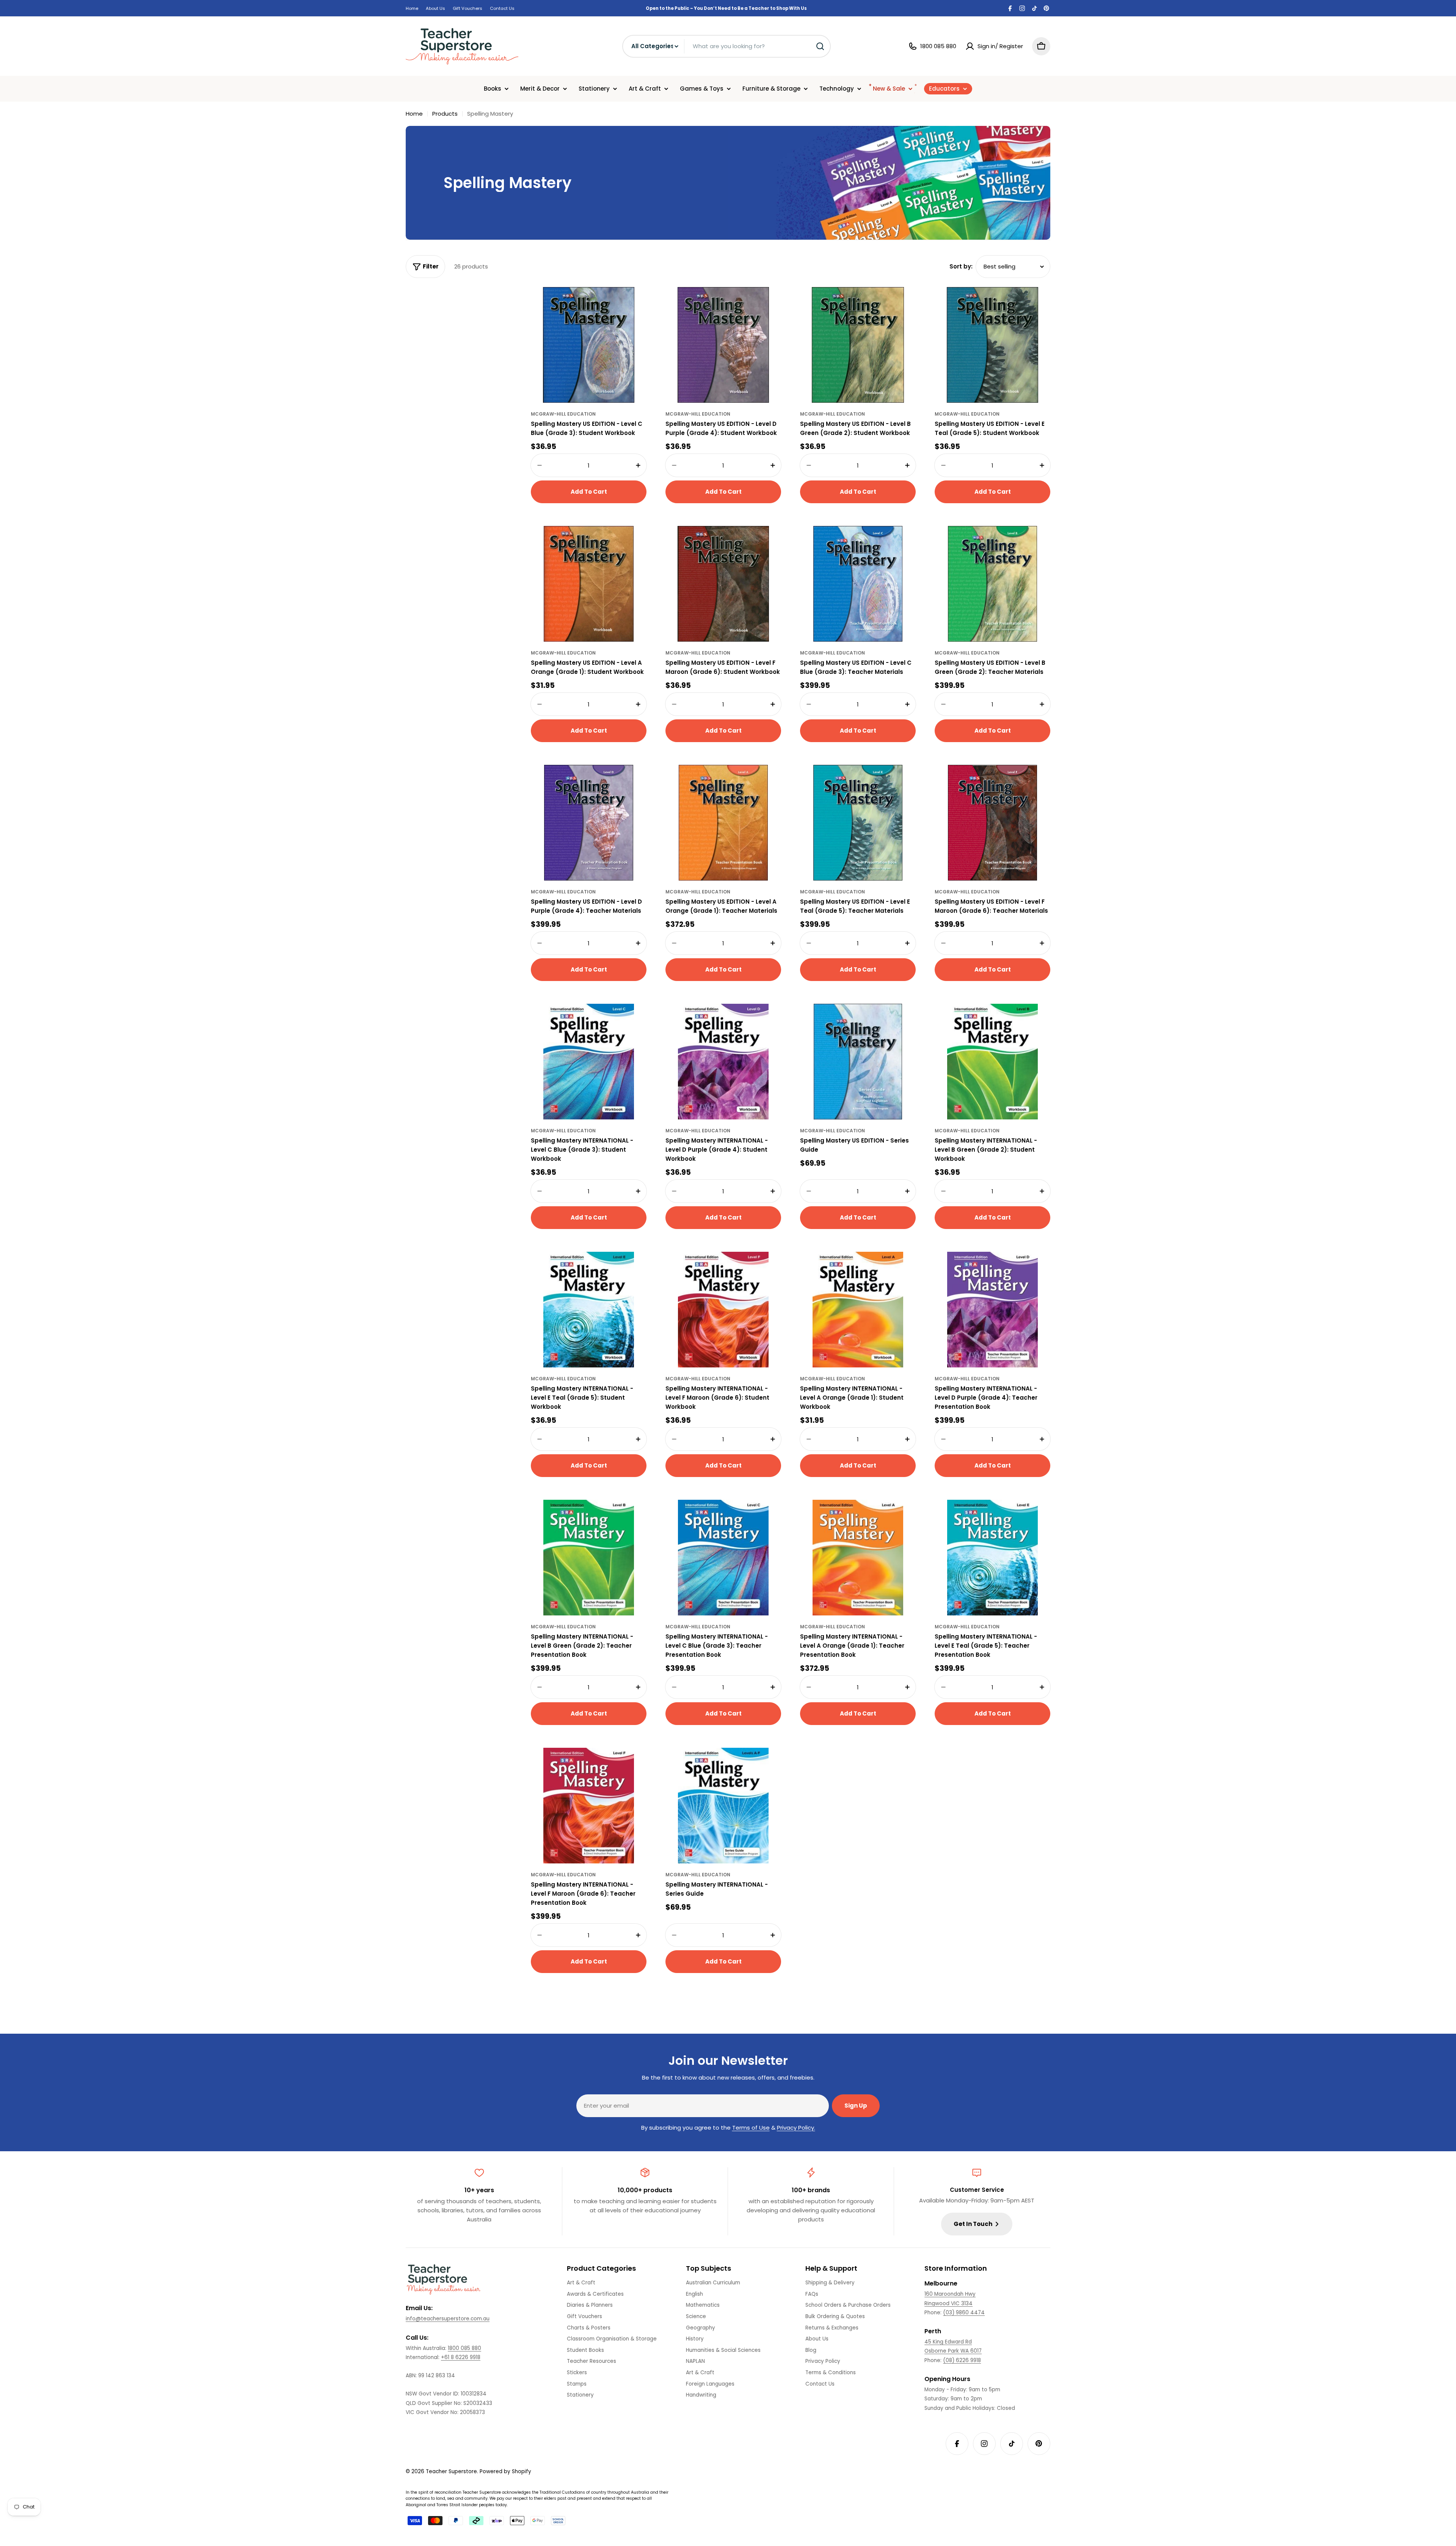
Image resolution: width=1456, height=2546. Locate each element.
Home (412, 8)
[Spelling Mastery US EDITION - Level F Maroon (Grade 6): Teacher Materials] (992, 823)
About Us (435, 8)
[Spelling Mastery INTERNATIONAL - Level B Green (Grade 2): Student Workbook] (992, 1062)
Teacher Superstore (451, 2471)
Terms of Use (751, 2128)
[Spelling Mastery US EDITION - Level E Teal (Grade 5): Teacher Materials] (858, 823)
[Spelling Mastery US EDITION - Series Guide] (858, 1062)
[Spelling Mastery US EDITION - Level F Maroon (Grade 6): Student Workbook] (723, 584)
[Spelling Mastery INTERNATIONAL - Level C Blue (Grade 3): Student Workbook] (589, 1062)
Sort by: (961, 266)
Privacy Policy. (796, 2128)
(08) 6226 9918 (962, 2360)
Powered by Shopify (505, 2471)
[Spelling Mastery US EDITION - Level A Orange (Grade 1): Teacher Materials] (723, 823)
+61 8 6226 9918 (461, 2357)
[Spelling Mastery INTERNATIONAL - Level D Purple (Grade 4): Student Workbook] (723, 1062)
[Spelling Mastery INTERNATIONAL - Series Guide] (723, 1806)
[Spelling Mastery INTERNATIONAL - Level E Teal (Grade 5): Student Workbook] (589, 1310)
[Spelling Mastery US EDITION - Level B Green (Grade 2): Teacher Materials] (992, 584)
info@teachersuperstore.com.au (448, 2319)
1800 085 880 (464, 2348)
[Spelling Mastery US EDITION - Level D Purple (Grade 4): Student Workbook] (723, 345)
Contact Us (502, 8)
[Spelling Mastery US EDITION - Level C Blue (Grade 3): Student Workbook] (589, 345)
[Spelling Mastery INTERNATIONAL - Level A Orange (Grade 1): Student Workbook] (858, 1310)
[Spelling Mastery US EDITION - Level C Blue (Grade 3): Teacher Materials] (858, 584)
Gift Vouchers (468, 8)
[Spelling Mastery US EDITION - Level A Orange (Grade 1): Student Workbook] (589, 584)
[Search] (820, 46)
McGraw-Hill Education (563, 414)
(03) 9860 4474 (964, 2313)
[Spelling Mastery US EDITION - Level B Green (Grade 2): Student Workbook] (858, 345)
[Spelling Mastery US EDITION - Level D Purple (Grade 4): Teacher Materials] (589, 823)
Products (445, 114)
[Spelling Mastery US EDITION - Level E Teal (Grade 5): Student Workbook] (992, 345)
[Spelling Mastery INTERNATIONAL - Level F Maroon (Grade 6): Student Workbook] (723, 1310)
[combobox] (726, 46)
